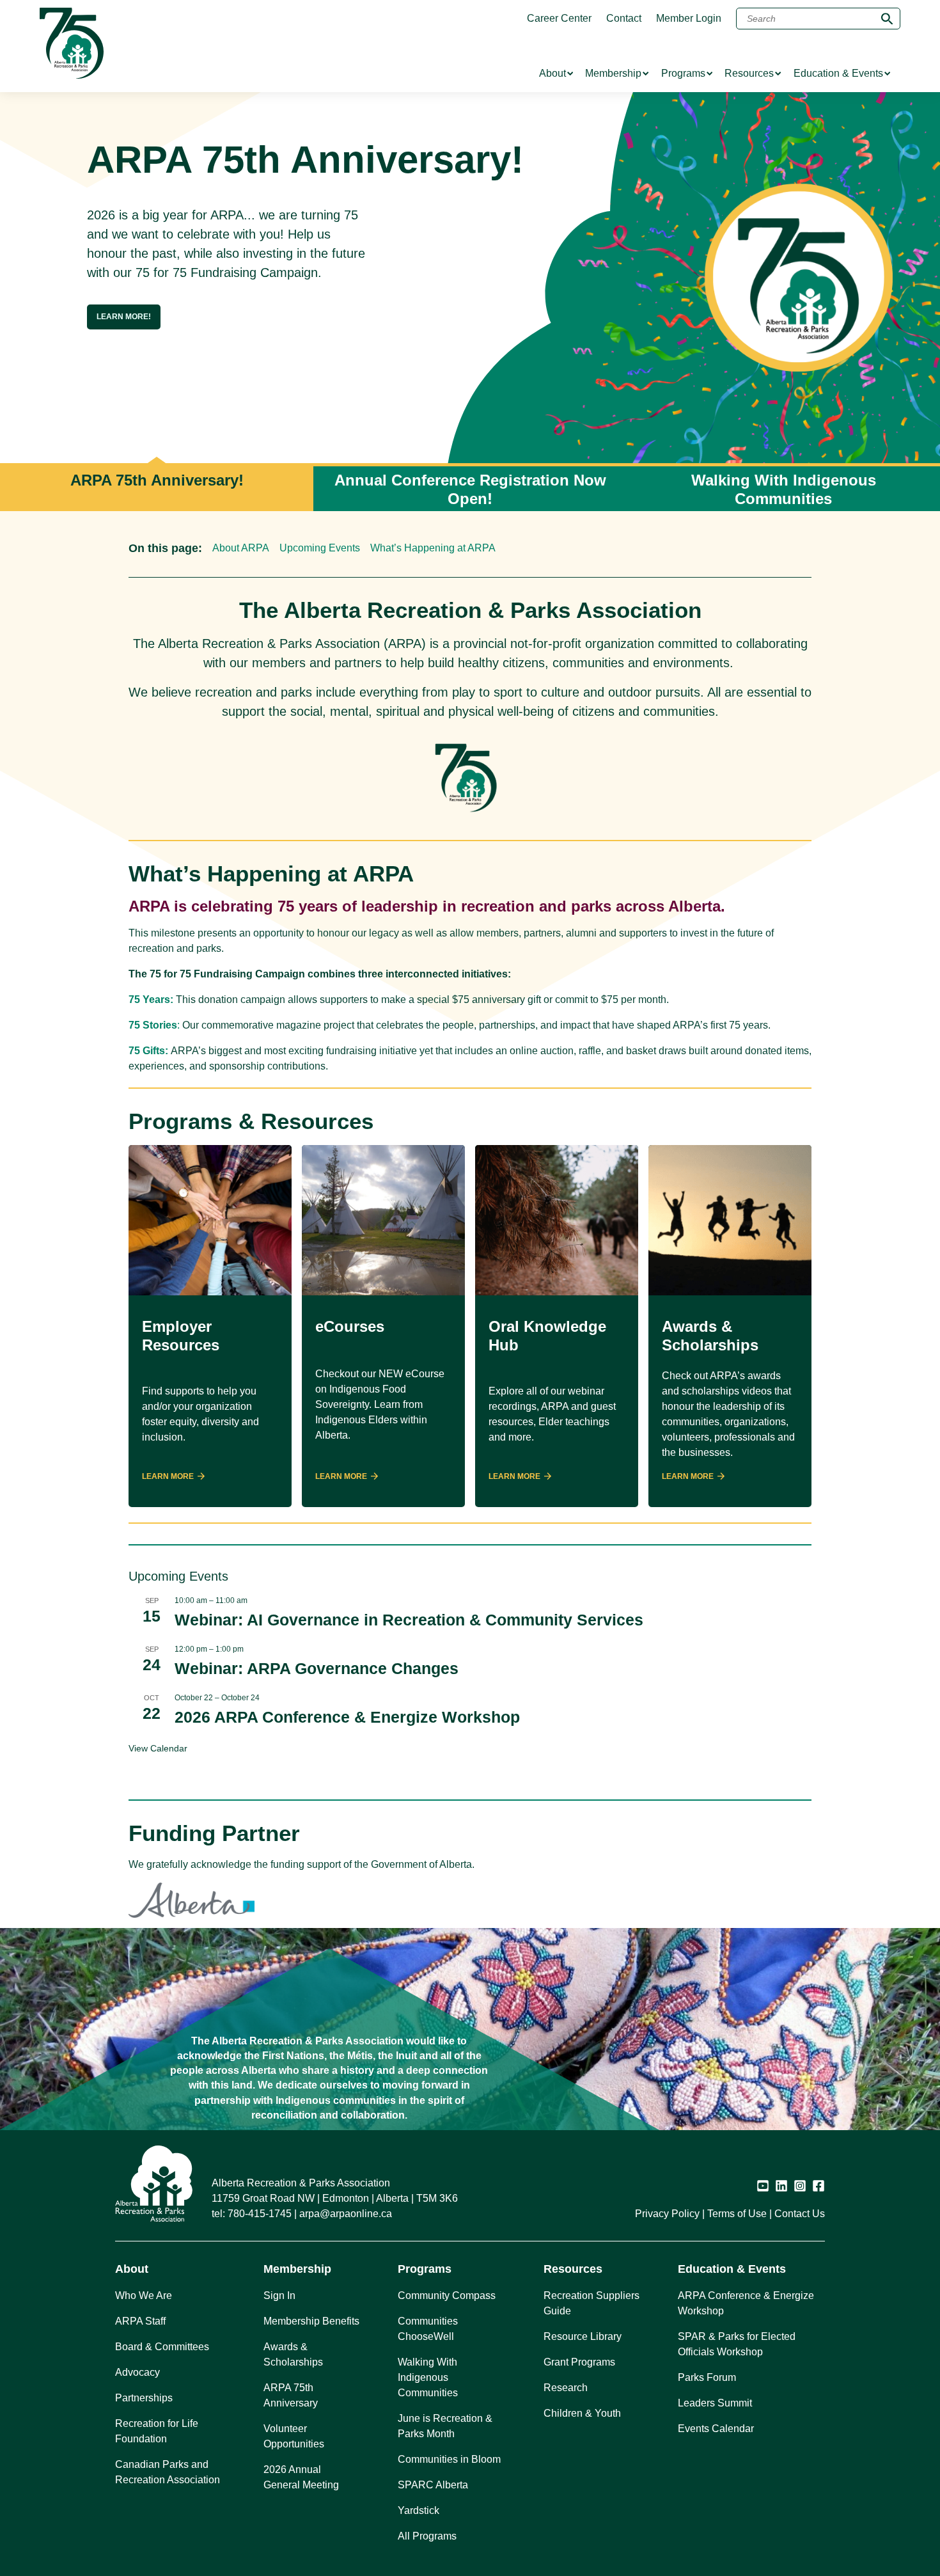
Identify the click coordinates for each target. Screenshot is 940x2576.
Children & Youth (582, 2413)
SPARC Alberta (433, 2485)
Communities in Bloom (449, 2459)
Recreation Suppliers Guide (591, 2303)
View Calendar (158, 1748)
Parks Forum (707, 2377)
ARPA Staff (140, 2321)
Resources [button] (573, 2269)
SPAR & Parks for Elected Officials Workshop (737, 2344)
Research (566, 2388)
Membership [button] (297, 2269)
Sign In (279, 2295)
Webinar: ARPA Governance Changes (317, 1668)
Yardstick (419, 2510)
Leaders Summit (715, 2403)
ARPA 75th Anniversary (291, 2395)
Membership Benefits (311, 2321)
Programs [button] (425, 2269)
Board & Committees (162, 2347)
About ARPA (241, 548)
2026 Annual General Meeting (301, 2477)
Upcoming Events (320, 548)
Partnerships (144, 2398)
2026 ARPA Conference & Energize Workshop (347, 1717)
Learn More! (124, 317)
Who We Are (144, 2295)
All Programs (427, 2536)
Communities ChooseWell (428, 2329)
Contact (624, 19)
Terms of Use (737, 2214)
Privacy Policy (667, 2214)
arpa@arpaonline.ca (346, 2214)
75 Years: (151, 1000)
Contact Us (800, 2214)
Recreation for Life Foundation (157, 2431)
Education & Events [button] (732, 2269)
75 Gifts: (148, 1051)
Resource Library (583, 2336)
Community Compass (447, 2295)
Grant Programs (579, 2362)
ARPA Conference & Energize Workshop (746, 2303)
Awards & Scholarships (293, 2354)
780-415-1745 (260, 2214)
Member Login (689, 19)
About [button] (132, 2269)
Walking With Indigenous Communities (428, 2377)
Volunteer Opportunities (294, 2436)
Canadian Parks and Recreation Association (168, 2472)
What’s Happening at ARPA (433, 548)
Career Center (559, 19)
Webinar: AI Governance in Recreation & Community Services (409, 1620)
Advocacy (137, 2372)
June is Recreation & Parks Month (445, 2426)
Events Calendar (716, 2429)
